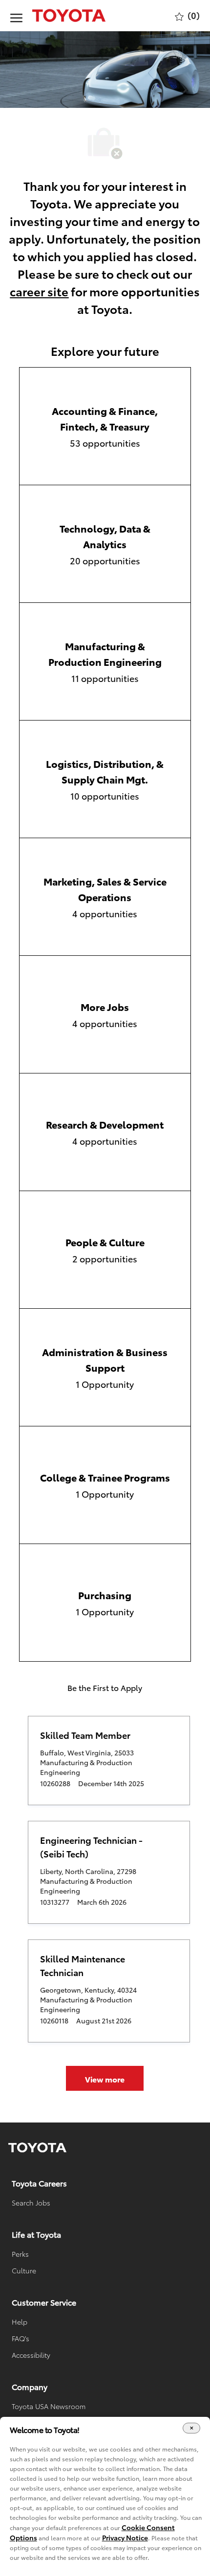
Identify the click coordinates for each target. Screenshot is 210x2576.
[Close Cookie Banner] (191, 2428)
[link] (37, 2148)
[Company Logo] (59, 16)
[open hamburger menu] (16, 16)
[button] (105, 2078)
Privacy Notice (125, 2537)
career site (39, 291)
